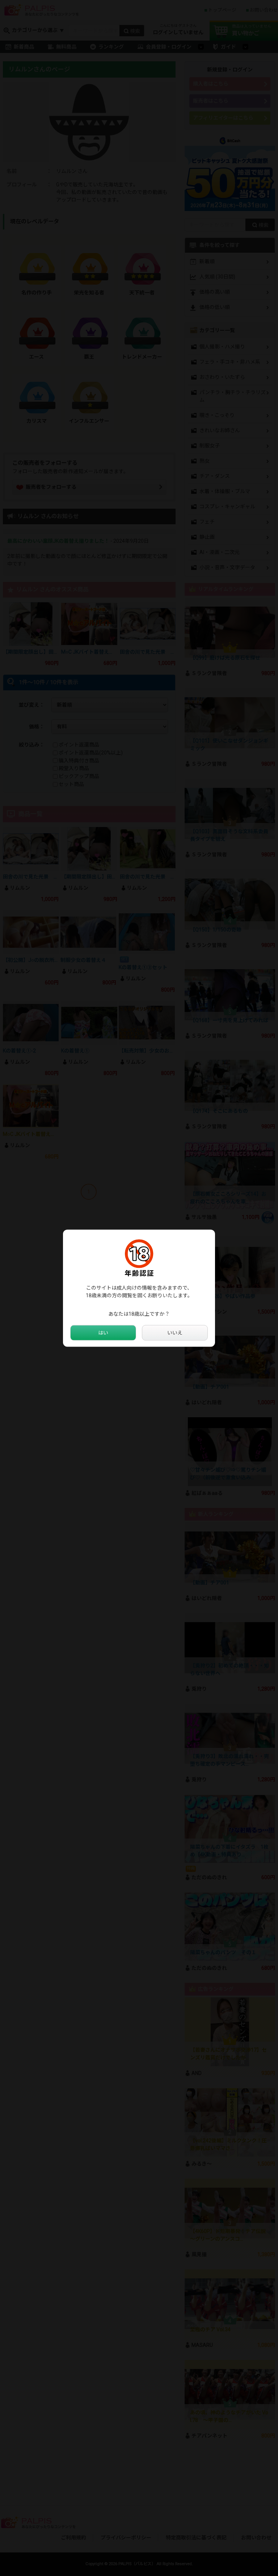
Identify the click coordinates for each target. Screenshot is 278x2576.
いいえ (175, 1332)
